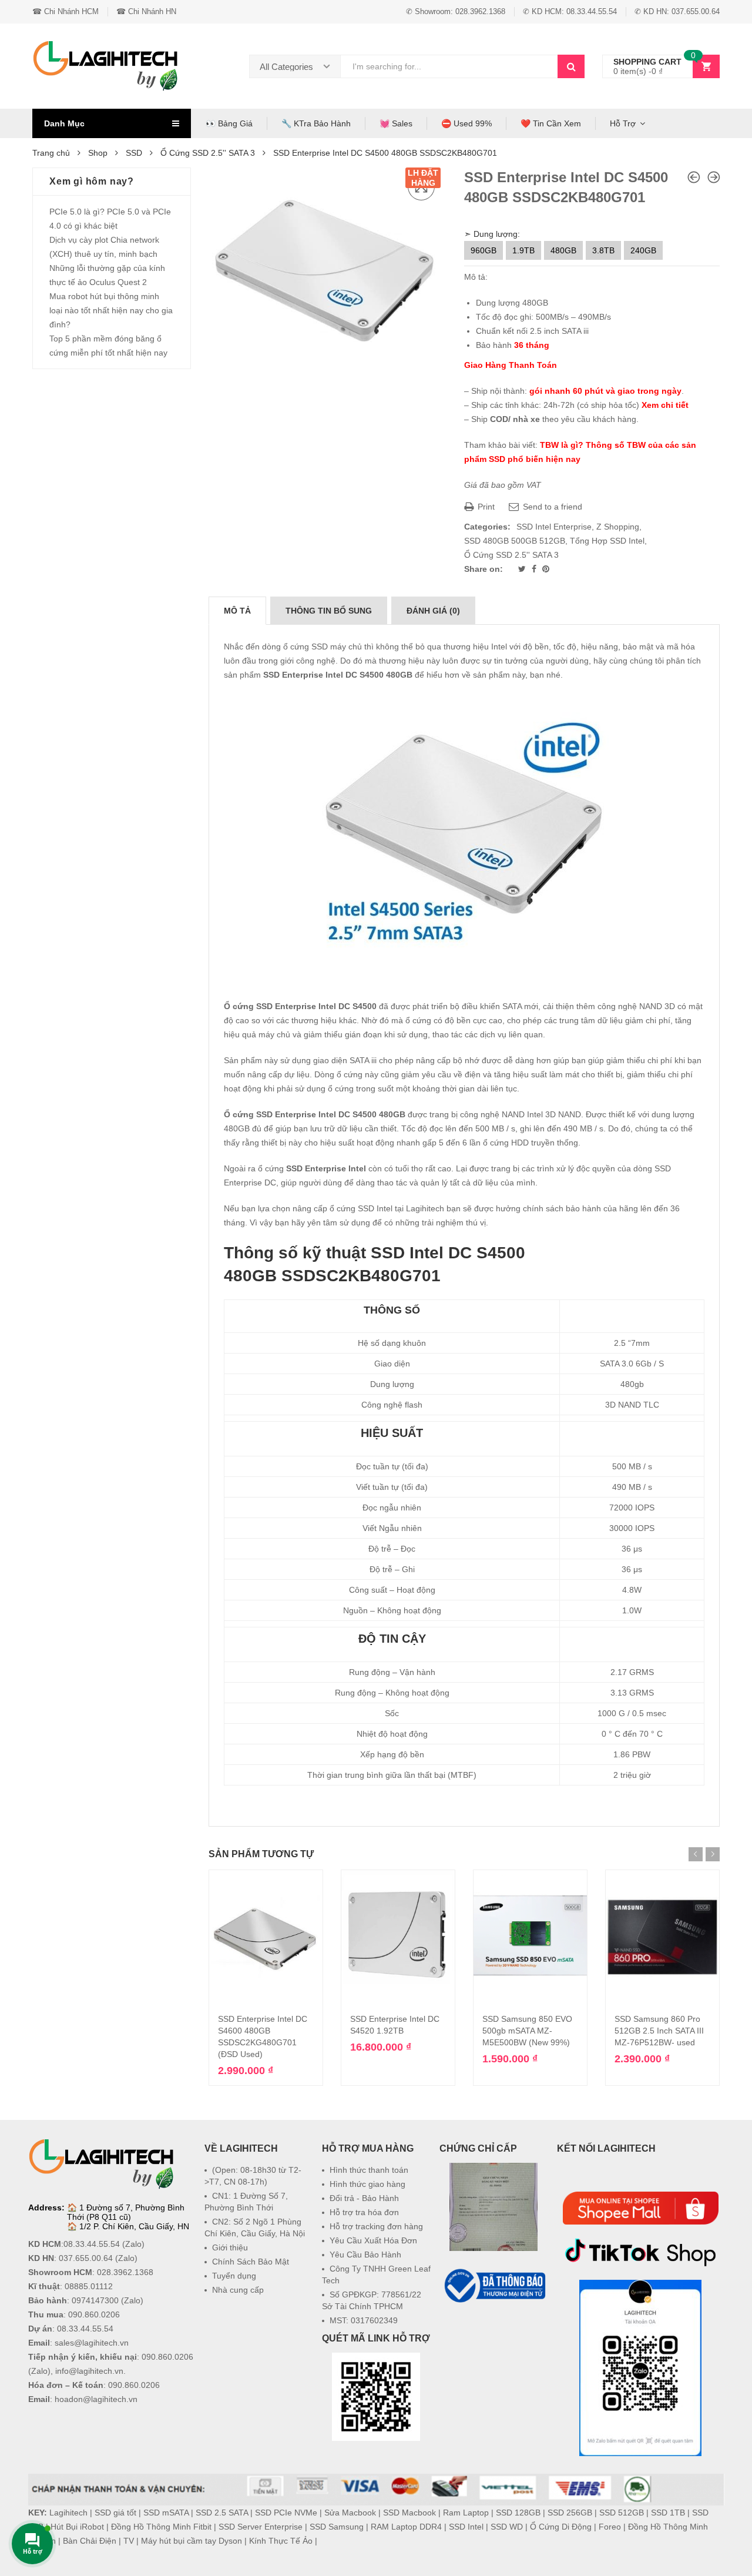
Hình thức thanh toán (369, 2170)
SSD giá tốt (115, 2513)
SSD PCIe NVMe (286, 2513)
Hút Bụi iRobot (77, 2527)
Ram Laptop (466, 2513)
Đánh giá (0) (433, 611)
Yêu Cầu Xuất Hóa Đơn (373, 2240)
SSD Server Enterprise (261, 2527)
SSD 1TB (668, 2513)
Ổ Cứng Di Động (561, 2527)
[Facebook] (535, 569)
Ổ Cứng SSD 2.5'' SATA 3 (208, 153)
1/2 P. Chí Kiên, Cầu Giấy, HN (134, 2226)
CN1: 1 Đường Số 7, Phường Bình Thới (246, 2202)
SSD (134, 153)
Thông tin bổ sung (329, 611)
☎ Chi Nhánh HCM (66, 11)
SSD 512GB (622, 2513)
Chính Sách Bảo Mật (251, 2262)
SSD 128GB (518, 2513)
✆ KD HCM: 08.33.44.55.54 (570, 11)
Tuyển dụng (234, 2276)
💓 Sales (396, 123)
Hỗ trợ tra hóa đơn (364, 2212)
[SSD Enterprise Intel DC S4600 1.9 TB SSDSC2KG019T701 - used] (694, 177)
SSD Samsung (337, 2527)
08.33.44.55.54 (92, 2244)
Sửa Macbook (350, 2513)
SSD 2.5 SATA (222, 2513)
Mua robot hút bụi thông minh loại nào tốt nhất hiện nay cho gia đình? (111, 310)
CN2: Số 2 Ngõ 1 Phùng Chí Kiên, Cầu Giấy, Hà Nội (255, 2227)
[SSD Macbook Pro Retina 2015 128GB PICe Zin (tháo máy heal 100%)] (714, 177)
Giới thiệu (230, 2247)
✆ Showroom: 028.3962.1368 (456, 11)
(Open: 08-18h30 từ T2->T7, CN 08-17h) (253, 2176)
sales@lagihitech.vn (92, 2343)
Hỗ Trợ (623, 123)
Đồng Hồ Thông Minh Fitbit (161, 2527)
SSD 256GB (570, 2513)
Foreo (610, 2527)
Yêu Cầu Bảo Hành (365, 2255)
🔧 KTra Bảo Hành (316, 123)
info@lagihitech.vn (89, 2371)
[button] (493, 2334)
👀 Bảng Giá (229, 123)
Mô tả (237, 611)
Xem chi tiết (665, 405)
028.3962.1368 (125, 2272)
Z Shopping (618, 527)
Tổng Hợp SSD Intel (607, 541)
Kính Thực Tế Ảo (281, 2541)
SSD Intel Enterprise (554, 527)
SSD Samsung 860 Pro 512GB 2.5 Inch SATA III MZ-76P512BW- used (659, 2031)
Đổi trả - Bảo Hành (364, 2198)
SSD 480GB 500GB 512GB (515, 541)
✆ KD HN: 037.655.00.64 (677, 11)
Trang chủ (51, 153)
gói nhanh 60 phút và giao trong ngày (605, 391)
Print (485, 507)
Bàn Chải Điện (90, 2541)
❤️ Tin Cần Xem (551, 123)
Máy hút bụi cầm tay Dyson (192, 2541)
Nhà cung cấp (238, 2290)
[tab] (237, 611)
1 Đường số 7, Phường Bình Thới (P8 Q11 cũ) (126, 2212)
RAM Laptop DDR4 (406, 2527)
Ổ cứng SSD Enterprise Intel (280, 1114)
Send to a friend (551, 507)
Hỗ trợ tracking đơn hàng (376, 2226)
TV (129, 2541)
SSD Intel (466, 2527)
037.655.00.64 (86, 2258)
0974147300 (95, 2300)
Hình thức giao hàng (367, 2184)
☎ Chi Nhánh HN (146, 11)
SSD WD (507, 2527)
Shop (98, 153)
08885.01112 (89, 2286)
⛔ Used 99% (466, 123)
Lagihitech (68, 2513)
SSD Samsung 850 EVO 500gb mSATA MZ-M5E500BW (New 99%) (527, 2031)
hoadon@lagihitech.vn (96, 2399)
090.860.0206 (94, 2314)
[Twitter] (523, 569)
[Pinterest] (546, 569)
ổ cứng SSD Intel (361, 1208)
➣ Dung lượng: (492, 234)
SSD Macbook (409, 2513)
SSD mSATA (166, 2513)
